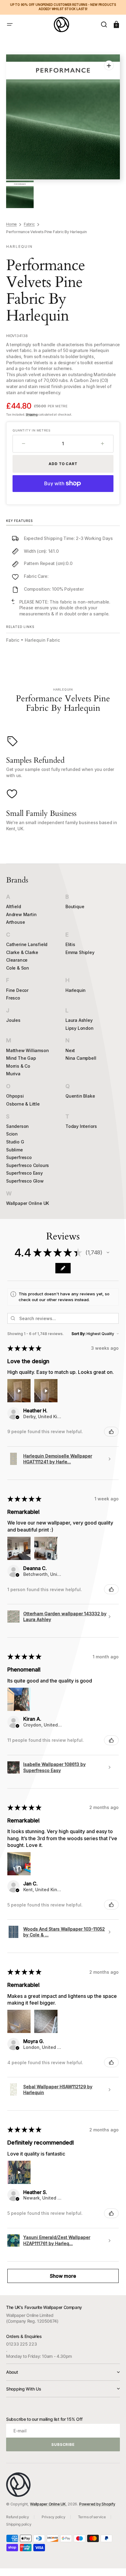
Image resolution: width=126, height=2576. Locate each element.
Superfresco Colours (28, 1165)
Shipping (31, 414)
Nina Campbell (81, 1058)
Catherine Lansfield (27, 944)
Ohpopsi (15, 1096)
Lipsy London (80, 1028)
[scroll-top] (113, 2563)
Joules (13, 1020)
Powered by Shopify (97, 2504)
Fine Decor (17, 990)
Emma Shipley (80, 952)
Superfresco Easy (24, 1173)
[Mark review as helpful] (111, 1432)
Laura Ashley (79, 1020)
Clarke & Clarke (22, 952)
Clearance (17, 960)
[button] (10, 24)
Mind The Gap (21, 1058)
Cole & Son (18, 968)
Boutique (75, 906)
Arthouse (15, 922)
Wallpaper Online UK (28, 1203)
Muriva (13, 1074)
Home (11, 224)
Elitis (70, 944)
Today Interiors (81, 1126)
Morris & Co (18, 1066)
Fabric (29, 224)
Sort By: (79, 1334)
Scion (12, 1134)
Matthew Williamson (27, 1050)
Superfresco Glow (25, 1181)
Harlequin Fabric (42, 640)
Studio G (15, 1142)
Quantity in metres (31, 430)
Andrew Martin (21, 914)
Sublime (15, 1150)
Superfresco (19, 1157)
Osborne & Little (23, 1104)
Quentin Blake (80, 1096)
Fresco (13, 998)
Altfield (13, 906)
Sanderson (17, 1126)
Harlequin (76, 990)
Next (70, 1050)
